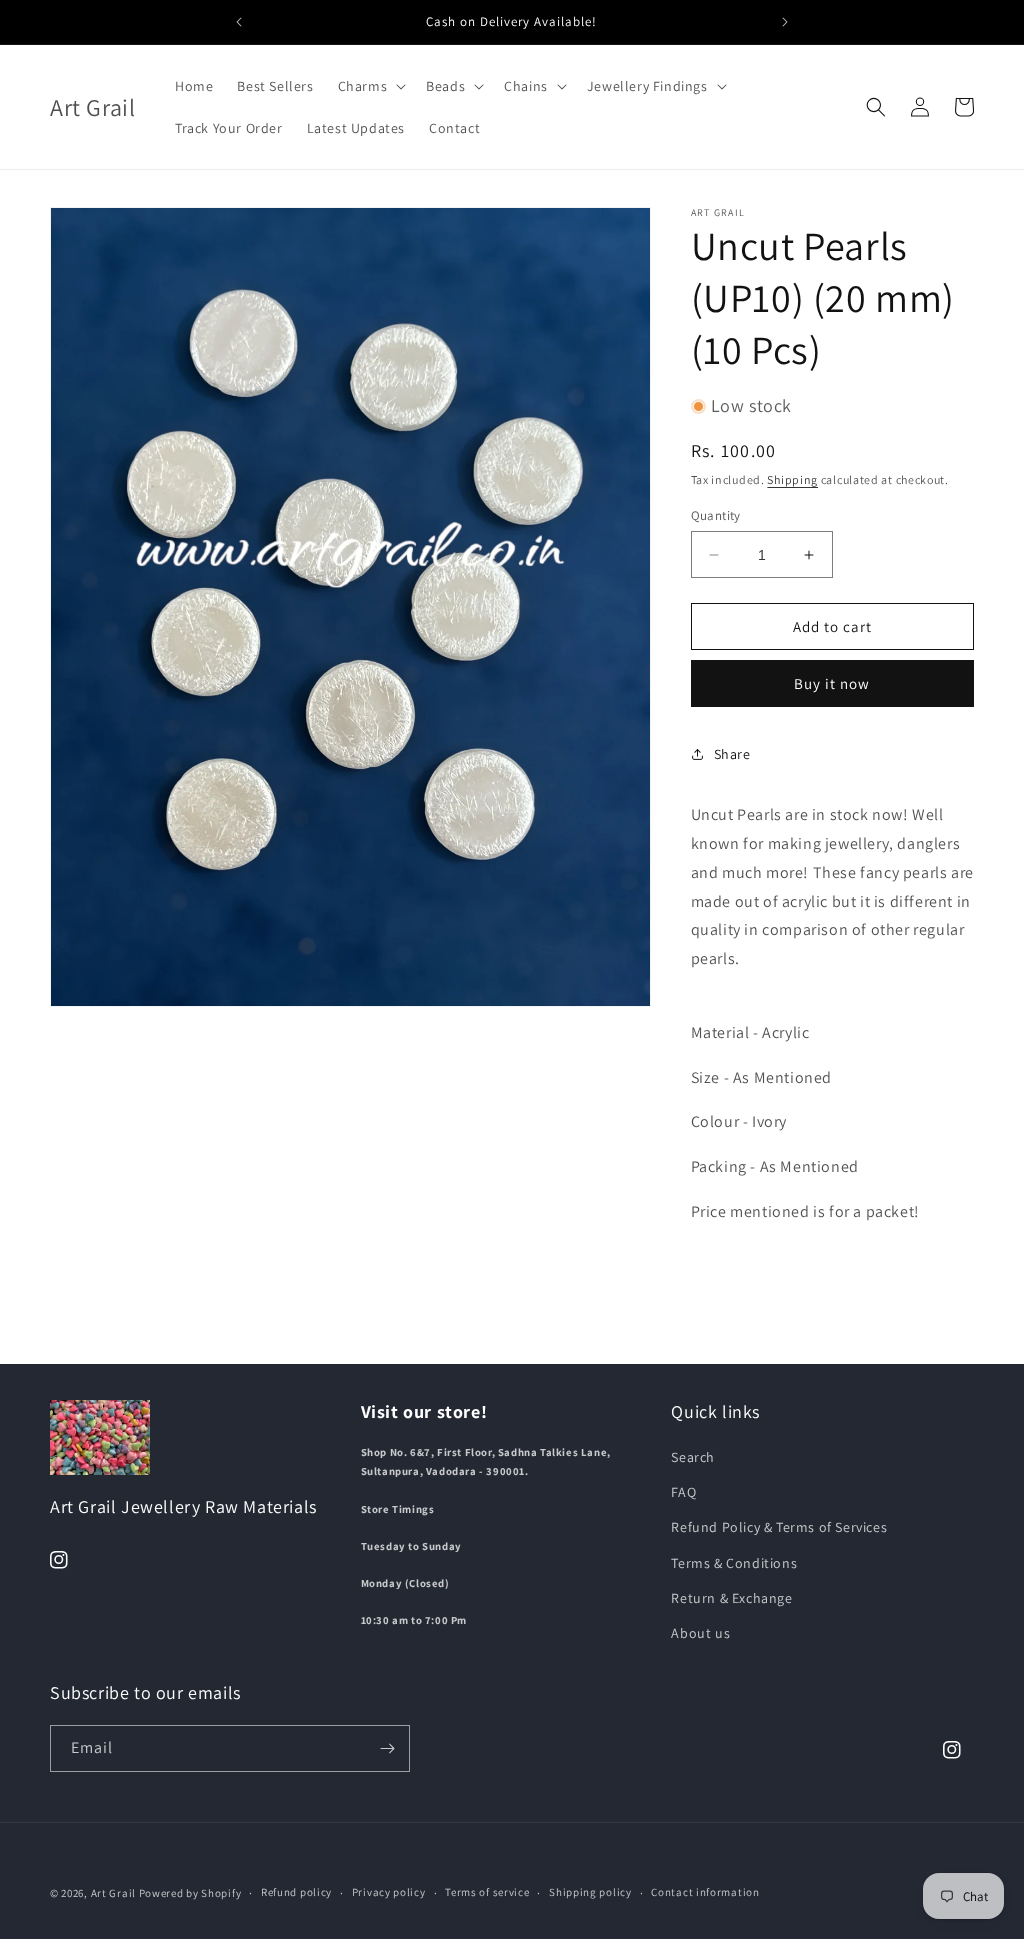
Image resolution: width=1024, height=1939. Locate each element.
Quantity (716, 515)
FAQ (683, 1492)
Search (693, 1457)
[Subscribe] (387, 1748)
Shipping (792, 479)
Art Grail (113, 1893)
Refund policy (296, 1892)
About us (700, 1633)
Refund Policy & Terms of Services (779, 1527)
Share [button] (732, 754)
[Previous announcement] (239, 22)
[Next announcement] (785, 22)
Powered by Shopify (190, 1893)
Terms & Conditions (734, 1563)
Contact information (705, 1892)
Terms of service (487, 1892)
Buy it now (832, 683)
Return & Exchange (731, 1598)
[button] (370, 86)
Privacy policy (389, 1892)
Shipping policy (590, 1892)
